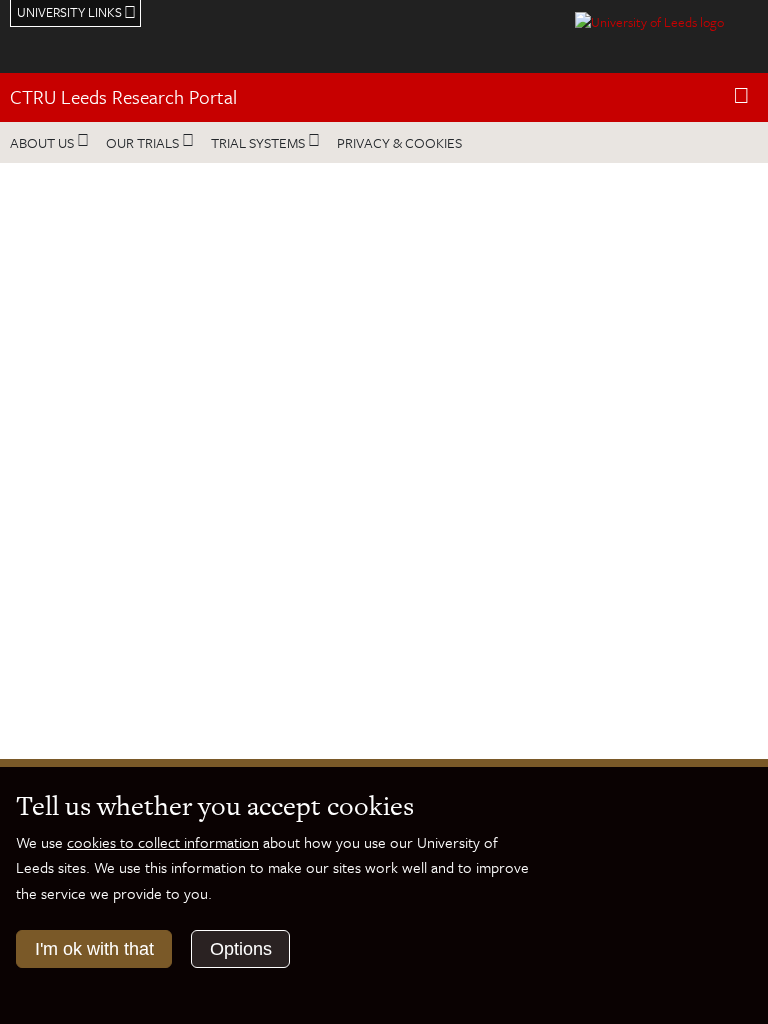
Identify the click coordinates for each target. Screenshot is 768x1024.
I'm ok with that (94, 949)
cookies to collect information (163, 842)
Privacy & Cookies (399, 142)
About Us (42, 142)
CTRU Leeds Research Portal (123, 96)
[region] (383, 543)
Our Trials (142, 142)
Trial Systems (258, 142)
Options (241, 949)
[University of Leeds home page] (649, 20)
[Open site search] (741, 96)
